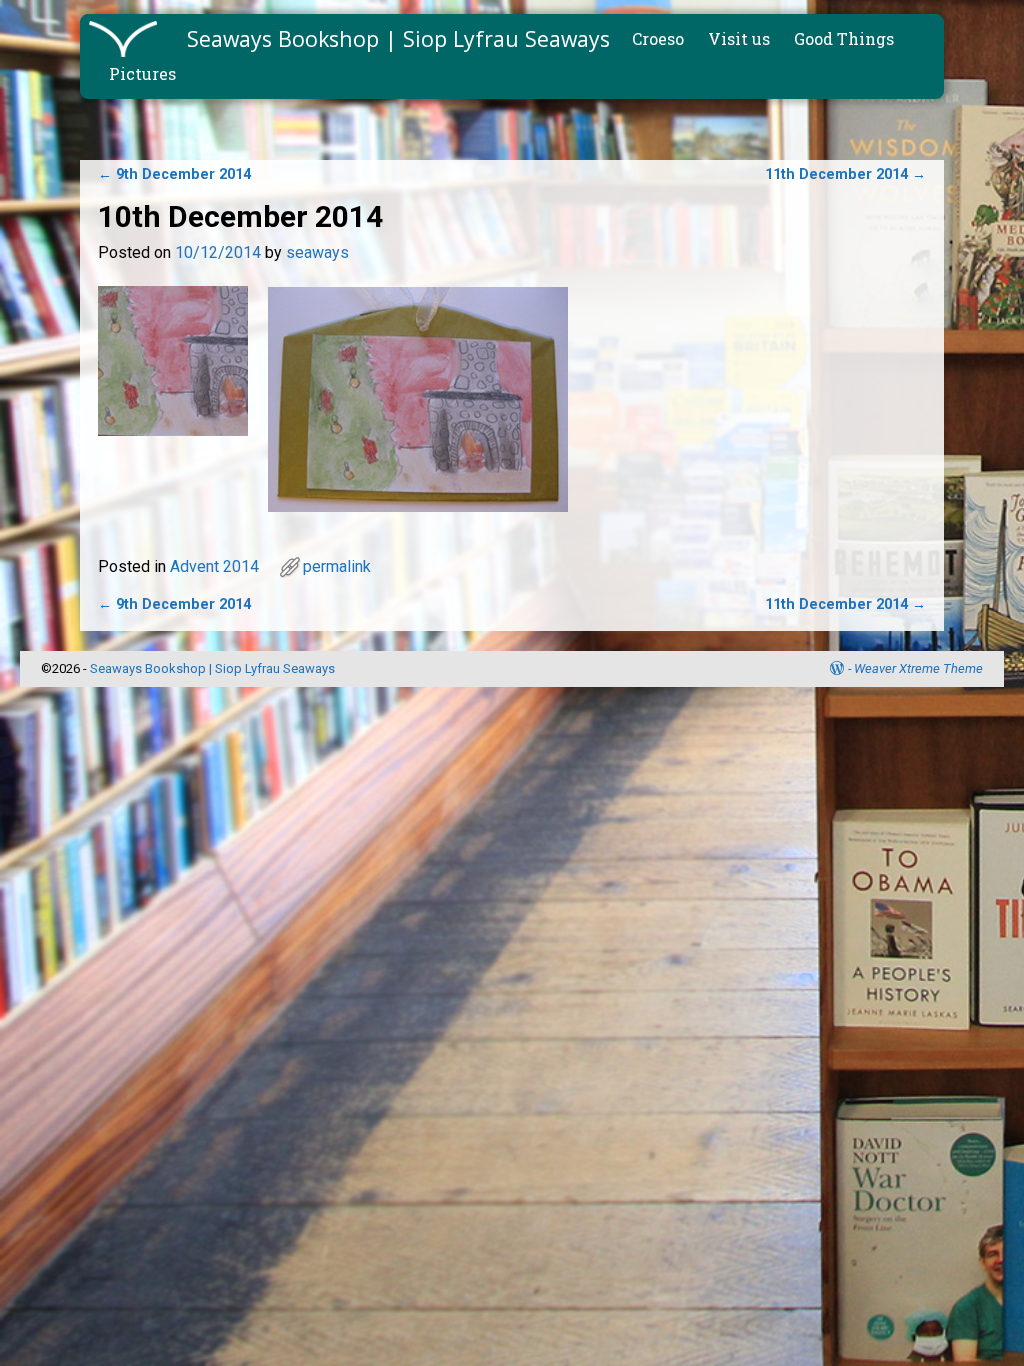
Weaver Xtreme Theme (918, 668)
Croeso (658, 38)
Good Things (844, 38)
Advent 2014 (214, 566)
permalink (337, 566)
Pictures (142, 73)
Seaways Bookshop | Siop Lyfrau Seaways (398, 38)
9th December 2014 (174, 174)
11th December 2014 (845, 174)
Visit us (739, 38)
